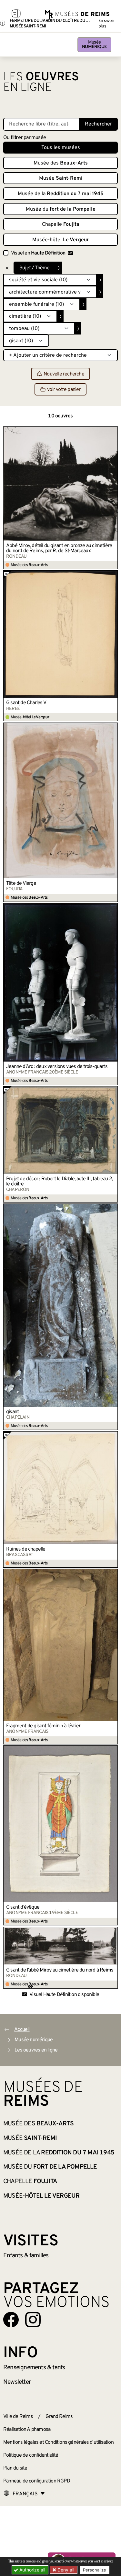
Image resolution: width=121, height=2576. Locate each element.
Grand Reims (59, 2417)
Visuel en (38, 253)
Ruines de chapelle (26, 1549)
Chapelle (61, 225)
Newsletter (17, 2382)
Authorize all (32, 2570)
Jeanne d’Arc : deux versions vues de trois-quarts (57, 1067)
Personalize (95, 2570)
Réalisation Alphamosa (27, 2430)
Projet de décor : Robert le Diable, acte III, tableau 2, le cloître (60, 1182)
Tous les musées (61, 148)
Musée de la (61, 194)
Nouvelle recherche (64, 374)
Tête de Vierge (21, 884)
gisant (12, 1412)
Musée (94, 45)
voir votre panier (64, 390)
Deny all (65, 2570)
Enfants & (26, 2256)
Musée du (61, 209)
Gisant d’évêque (23, 1907)
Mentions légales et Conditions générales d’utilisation (58, 2442)
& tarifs (34, 2368)
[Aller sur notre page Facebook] (11, 2320)
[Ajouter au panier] (113, 431)
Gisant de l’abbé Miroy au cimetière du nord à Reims (60, 1970)
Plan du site (15, 2468)
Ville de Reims (18, 2417)
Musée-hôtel (61, 240)
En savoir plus (106, 24)
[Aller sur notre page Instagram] (33, 2320)
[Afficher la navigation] (16, 15)
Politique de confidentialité (31, 2455)
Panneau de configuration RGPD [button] (37, 2481)
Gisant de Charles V (26, 703)
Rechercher (98, 124)
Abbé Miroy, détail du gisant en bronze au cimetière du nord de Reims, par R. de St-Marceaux (59, 548)
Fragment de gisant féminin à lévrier (43, 1726)
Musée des (61, 163)
